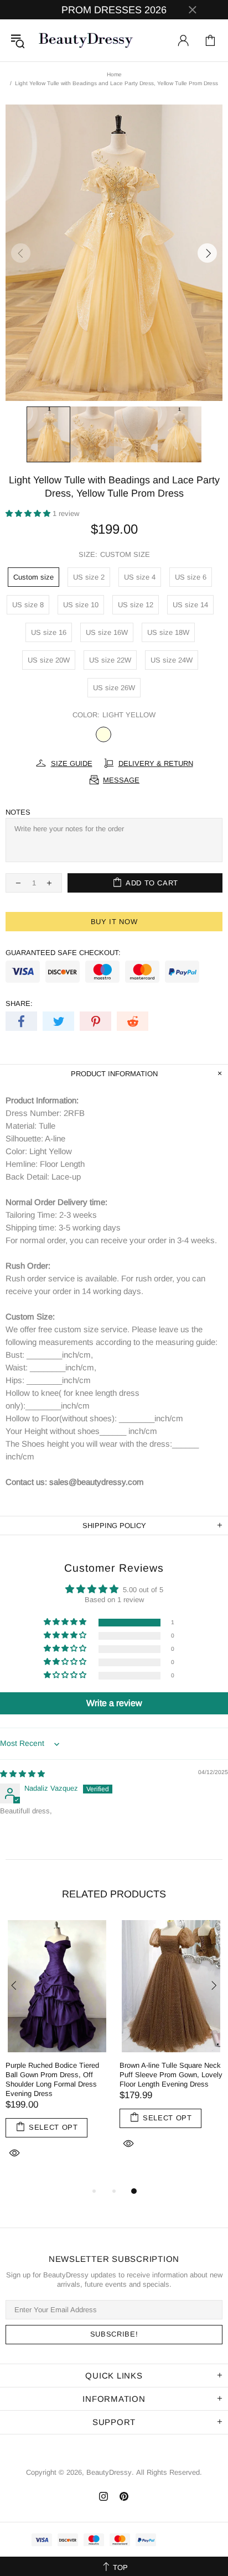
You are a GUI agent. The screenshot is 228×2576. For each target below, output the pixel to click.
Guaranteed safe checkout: (63, 953)
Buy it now (114, 922)
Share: (19, 1003)
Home (114, 74)
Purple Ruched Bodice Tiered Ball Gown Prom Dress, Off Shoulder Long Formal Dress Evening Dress (52, 2079)
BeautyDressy (86, 40)
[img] (22, 1774)
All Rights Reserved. (169, 2472)
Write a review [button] (114, 1703)
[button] (29, 513)
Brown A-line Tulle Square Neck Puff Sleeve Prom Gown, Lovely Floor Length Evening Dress (171, 2075)
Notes (18, 812)
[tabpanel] (57, 2052)
